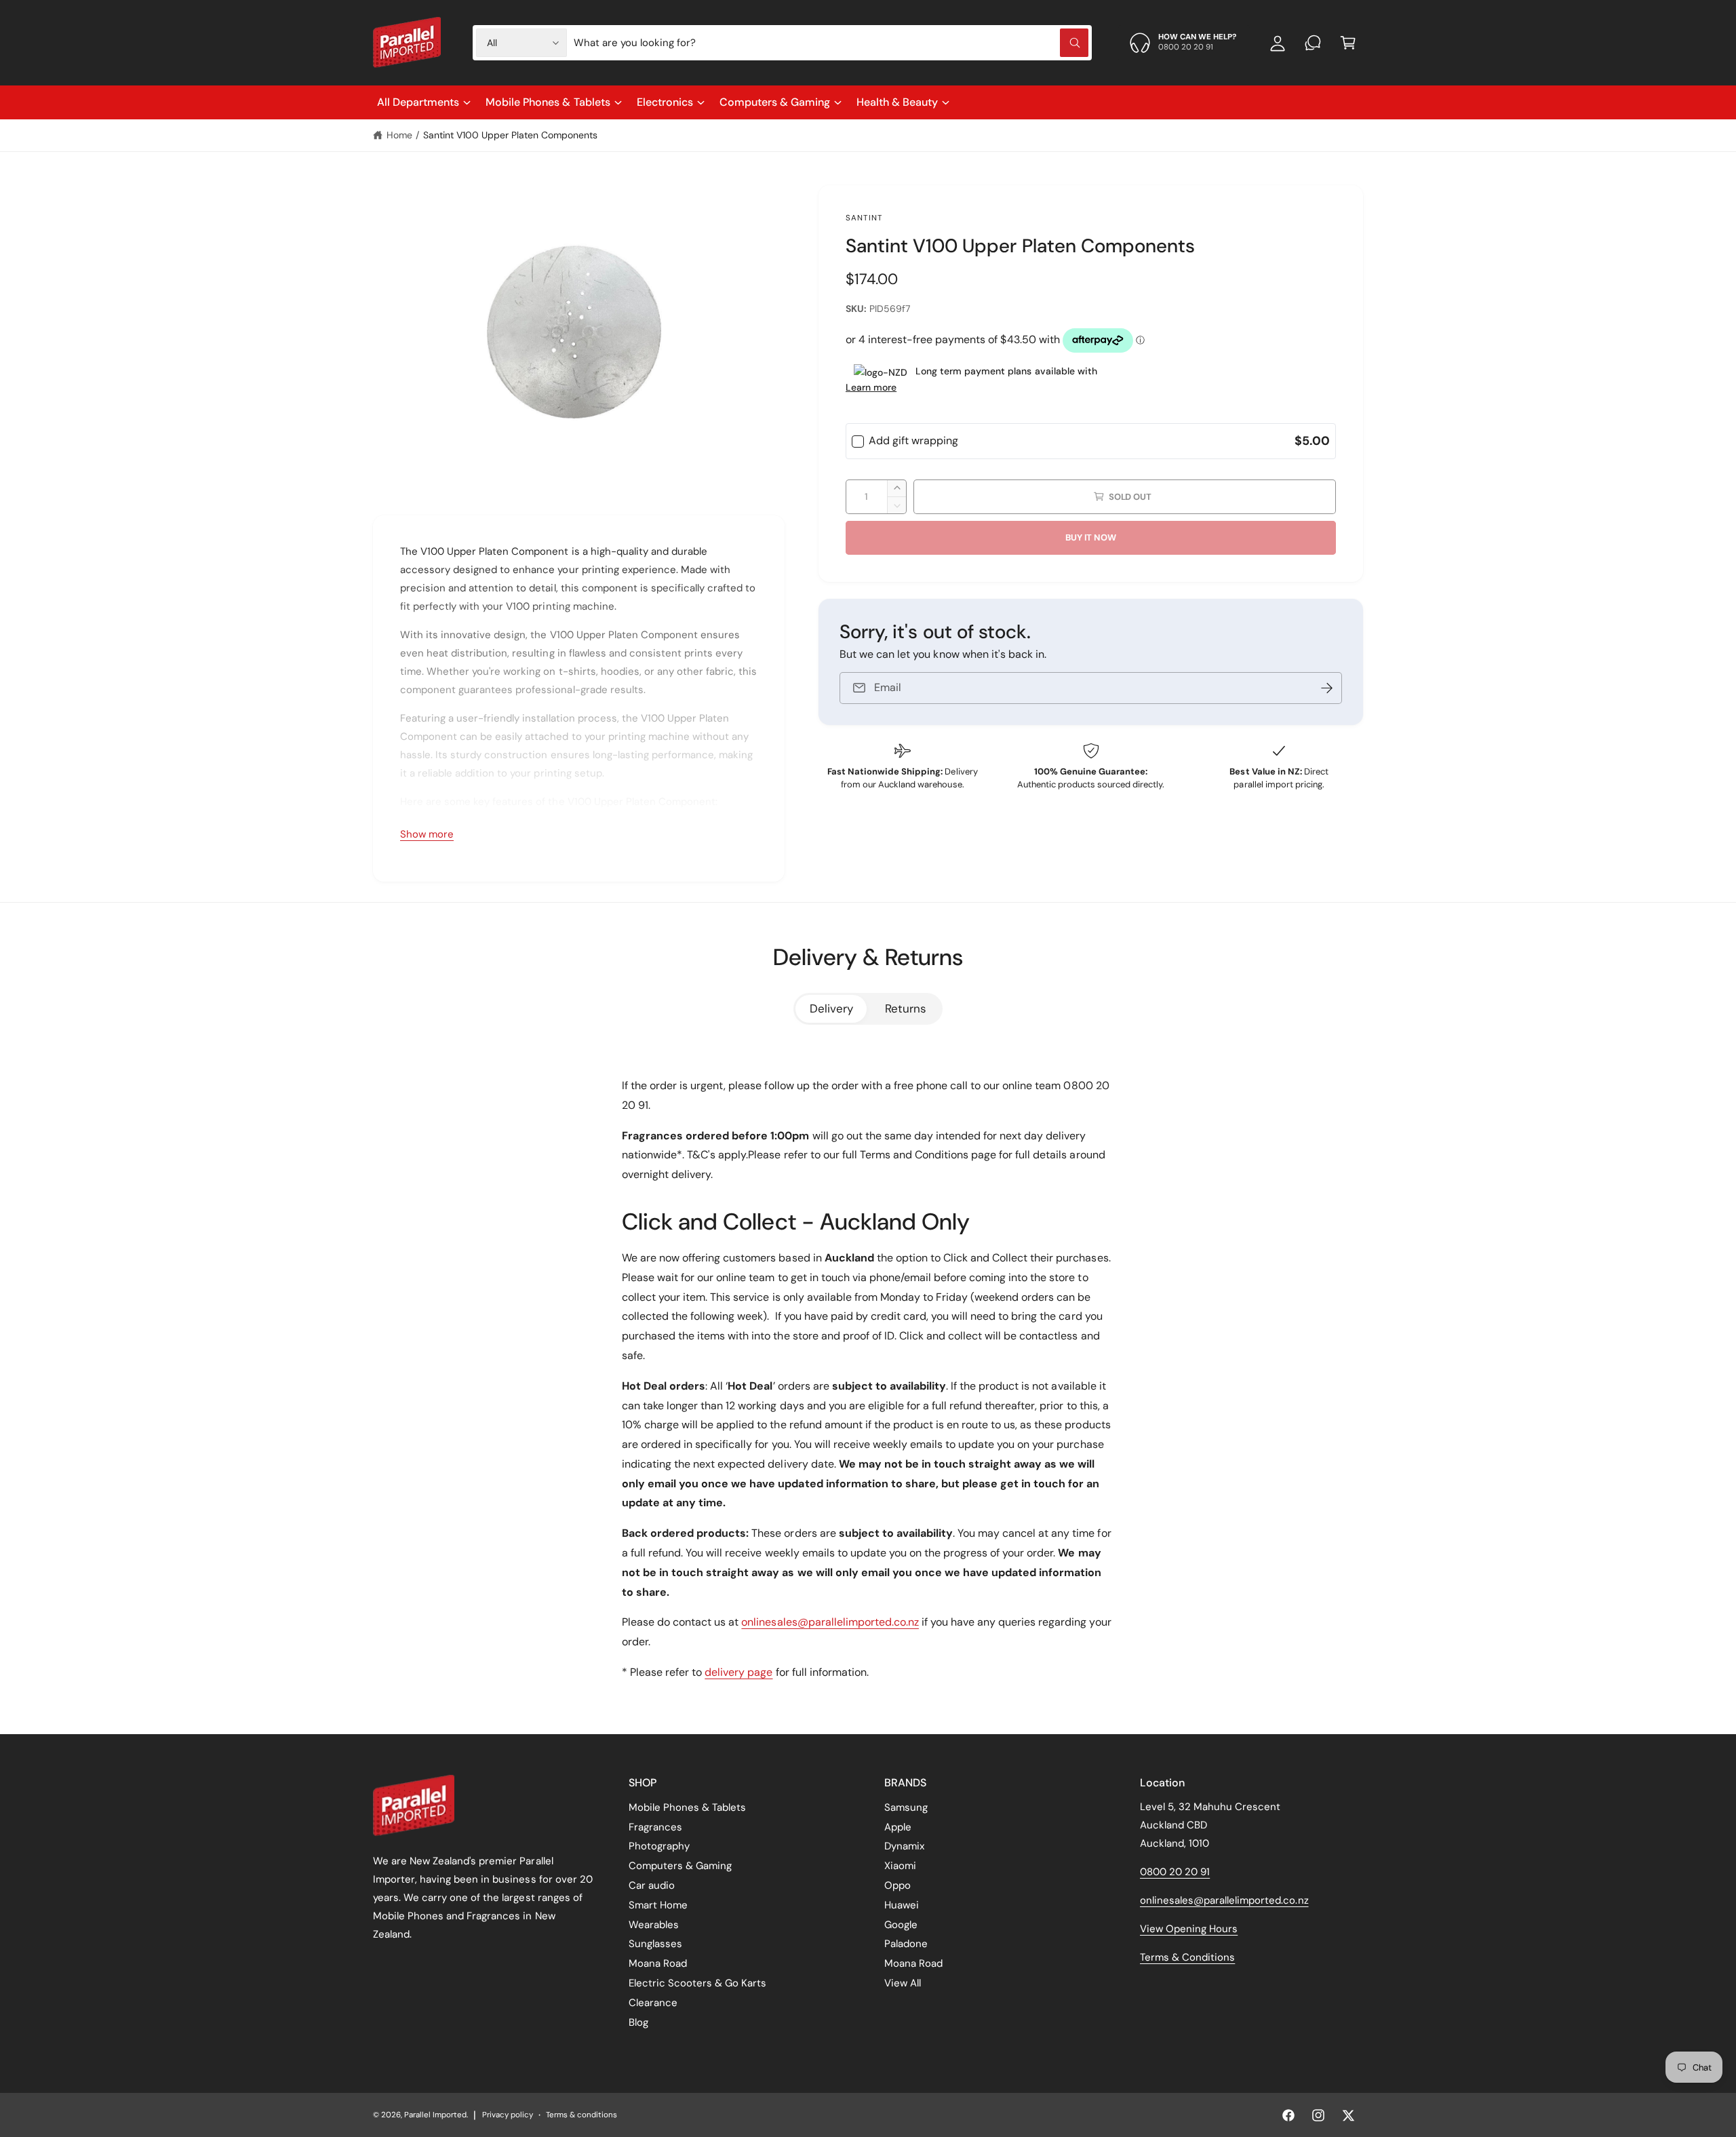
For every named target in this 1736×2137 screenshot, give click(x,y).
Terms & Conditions (1187, 1957)
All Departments (418, 102)
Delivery (831, 1008)
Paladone (906, 1944)
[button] (1348, 43)
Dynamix (904, 1846)
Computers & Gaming (775, 102)
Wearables (654, 1925)
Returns (906, 1008)
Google (901, 1925)
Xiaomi (900, 1866)
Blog (638, 2022)
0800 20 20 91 (1175, 1872)
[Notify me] (1327, 688)
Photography (659, 1846)
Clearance (653, 2003)
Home (399, 135)
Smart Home (658, 1905)
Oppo (897, 1885)
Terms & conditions (581, 2115)
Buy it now (1090, 537)
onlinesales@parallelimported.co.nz (830, 1622)
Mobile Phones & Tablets (548, 102)
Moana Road (658, 1963)
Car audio (652, 1885)
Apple (898, 1827)
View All (903, 1983)
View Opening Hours (1189, 1929)
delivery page (738, 1672)
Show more (427, 834)
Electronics (665, 102)
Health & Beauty (897, 102)
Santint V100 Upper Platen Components (511, 135)
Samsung (906, 1807)
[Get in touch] (1313, 43)
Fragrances (655, 1827)
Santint (864, 218)
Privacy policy (508, 2115)
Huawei (902, 1905)
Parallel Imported (435, 2115)
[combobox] (831, 43)
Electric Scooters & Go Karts (697, 1983)
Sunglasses (655, 1944)
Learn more (871, 387)
